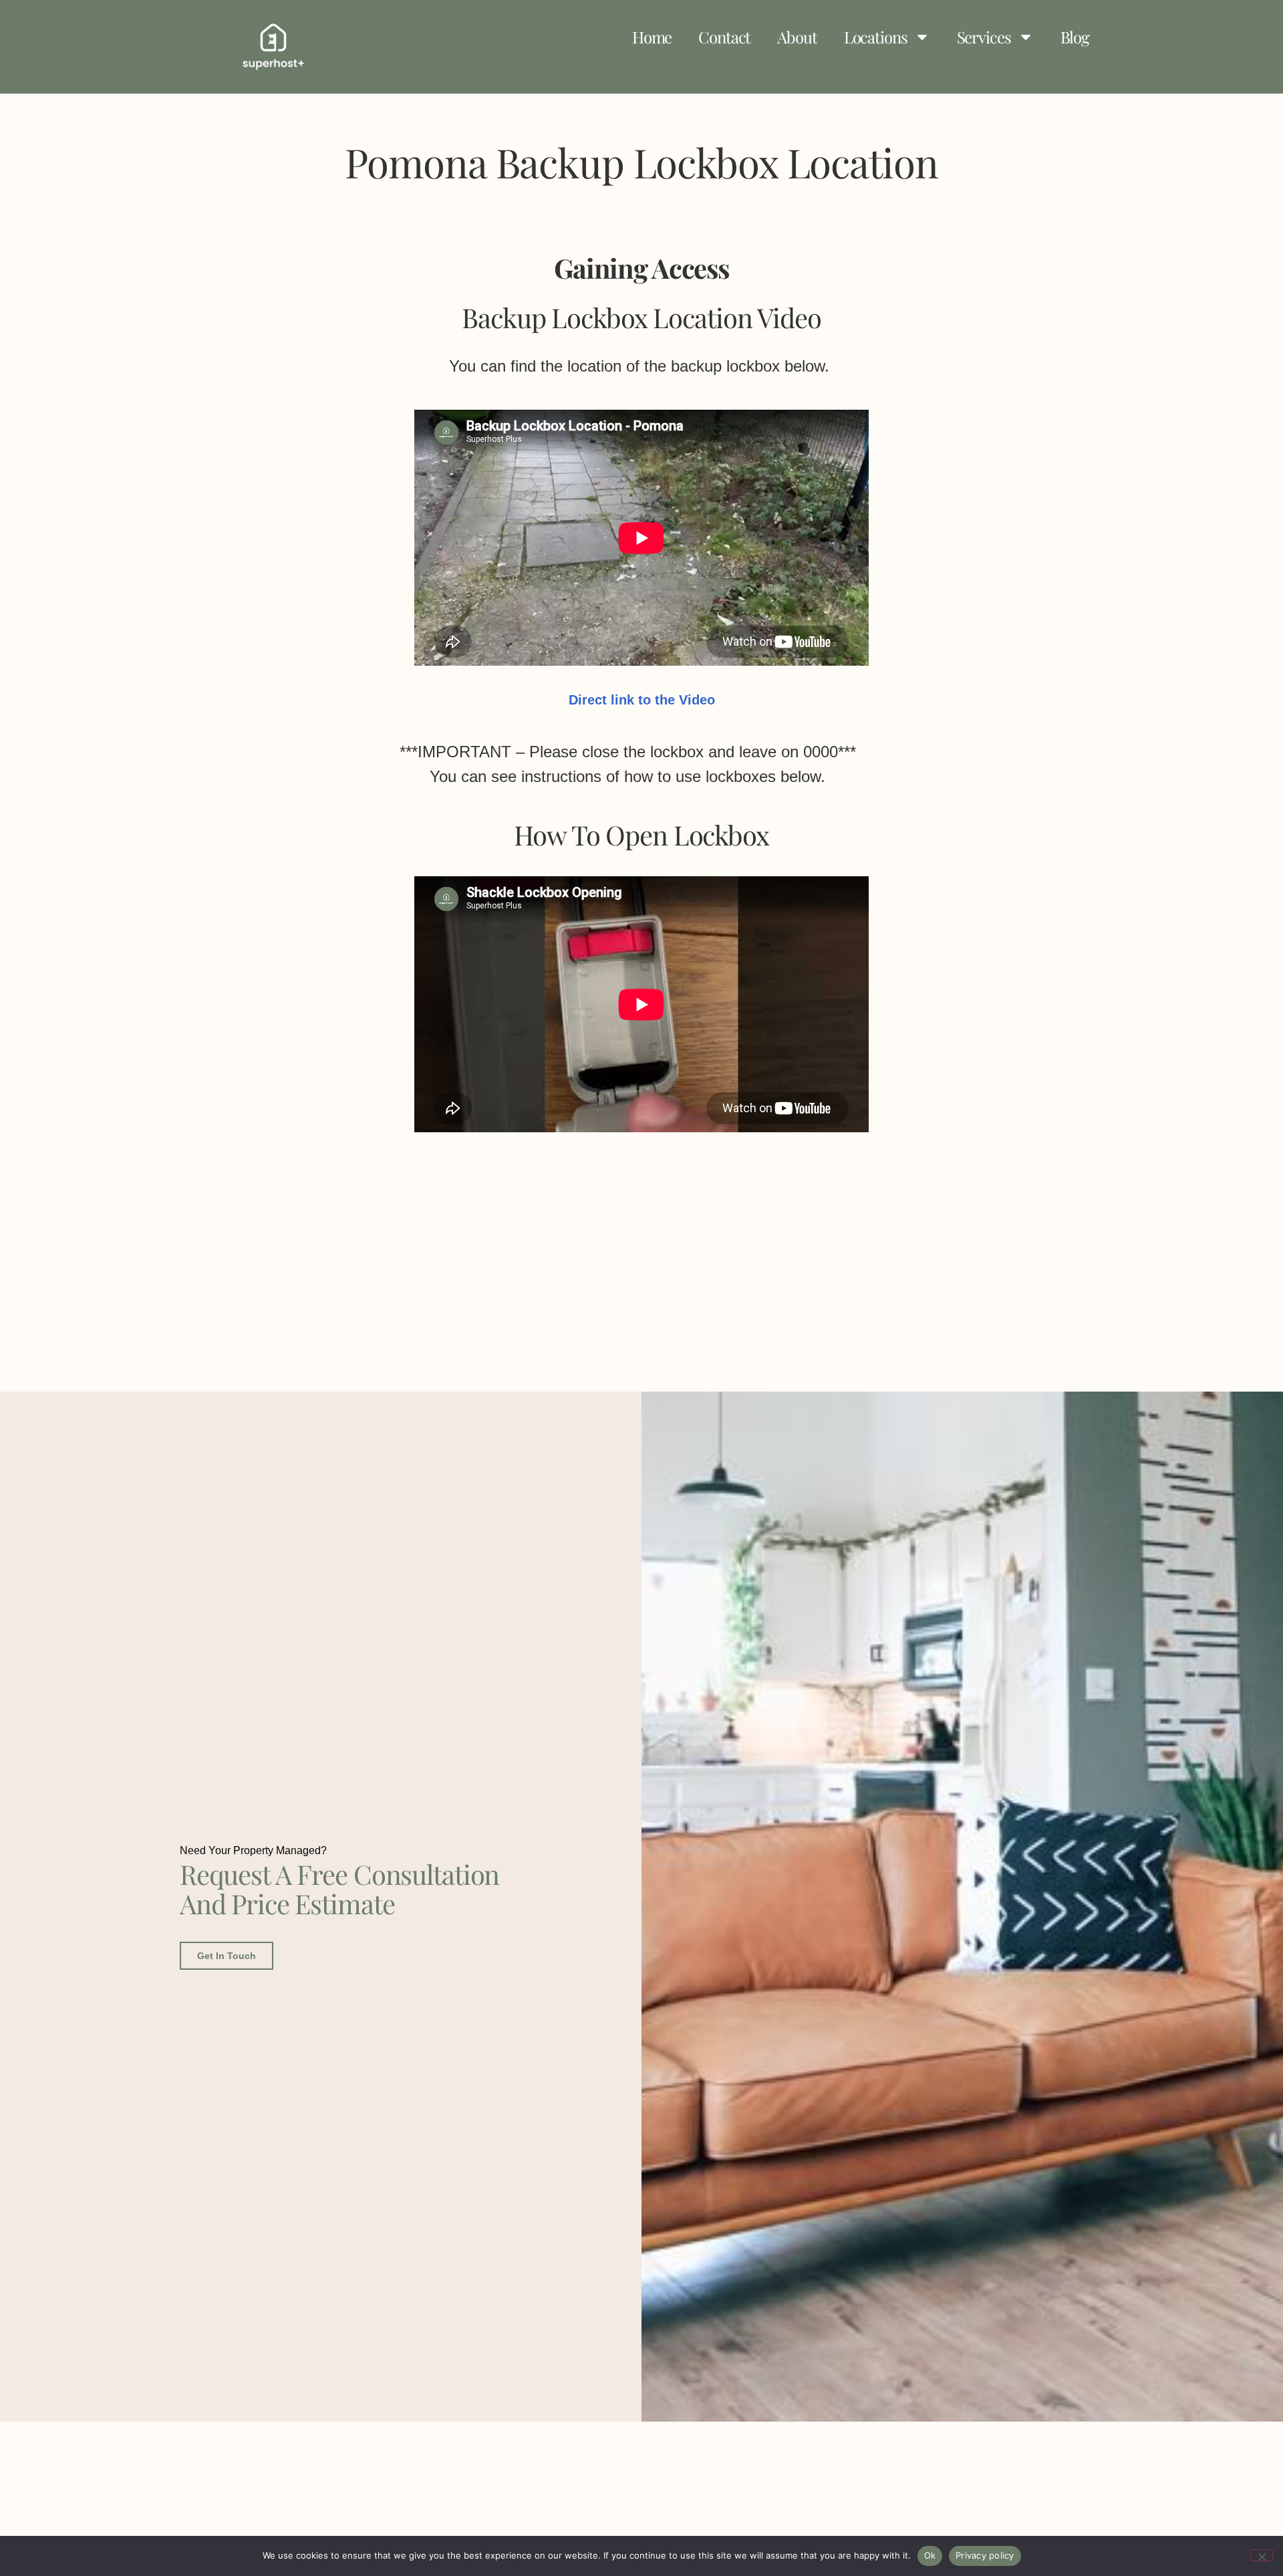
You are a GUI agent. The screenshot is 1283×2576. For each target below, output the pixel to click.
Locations (876, 37)
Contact (724, 37)
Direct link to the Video (642, 700)
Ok (930, 2555)
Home (652, 37)
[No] (1262, 2555)
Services (984, 37)
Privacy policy (985, 2555)
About (797, 37)
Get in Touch (227, 1956)
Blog (1075, 37)
